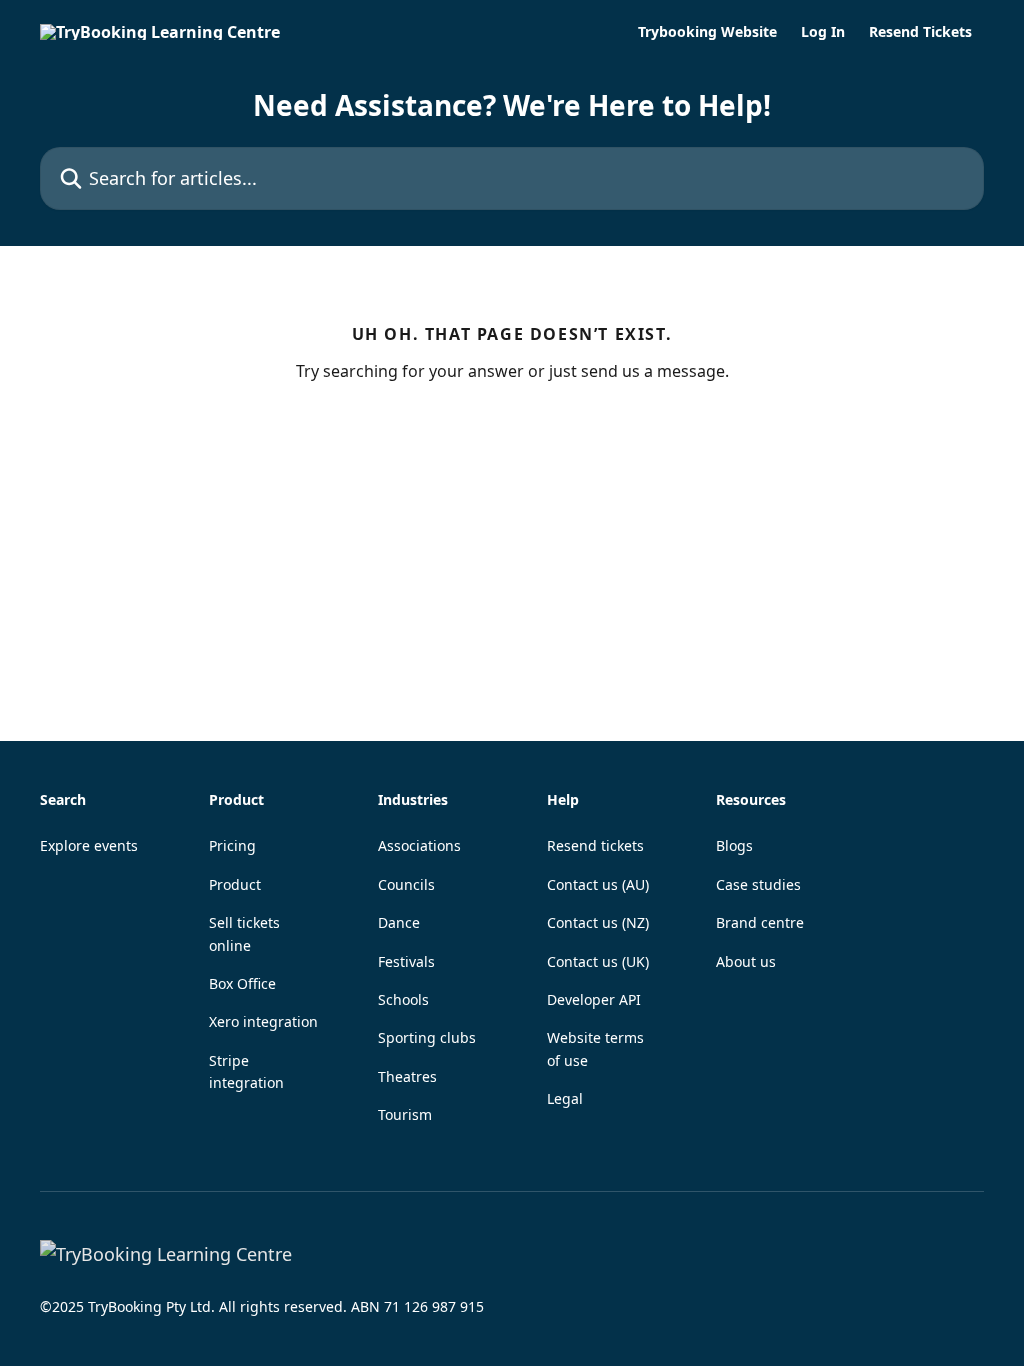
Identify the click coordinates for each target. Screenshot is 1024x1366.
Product (235, 884)
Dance (399, 922)
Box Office (242, 983)
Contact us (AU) (598, 884)
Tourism (405, 1114)
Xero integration (263, 1021)
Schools (403, 999)
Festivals (406, 961)
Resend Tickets (920, 32)
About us (746, 961)
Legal (565, 1098)
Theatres (407, 1076)
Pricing (232, 845)
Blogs (734, 845)
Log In (823, 32)
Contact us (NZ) (598, 922)
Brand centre (760, 922)
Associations (419, 845)
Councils (406, 884)
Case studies (758, 884)
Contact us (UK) (598, 961)
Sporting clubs (427, 1037)
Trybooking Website (707, 32)
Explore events (89, 845)
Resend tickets (595, 845)
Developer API (594, 999)
